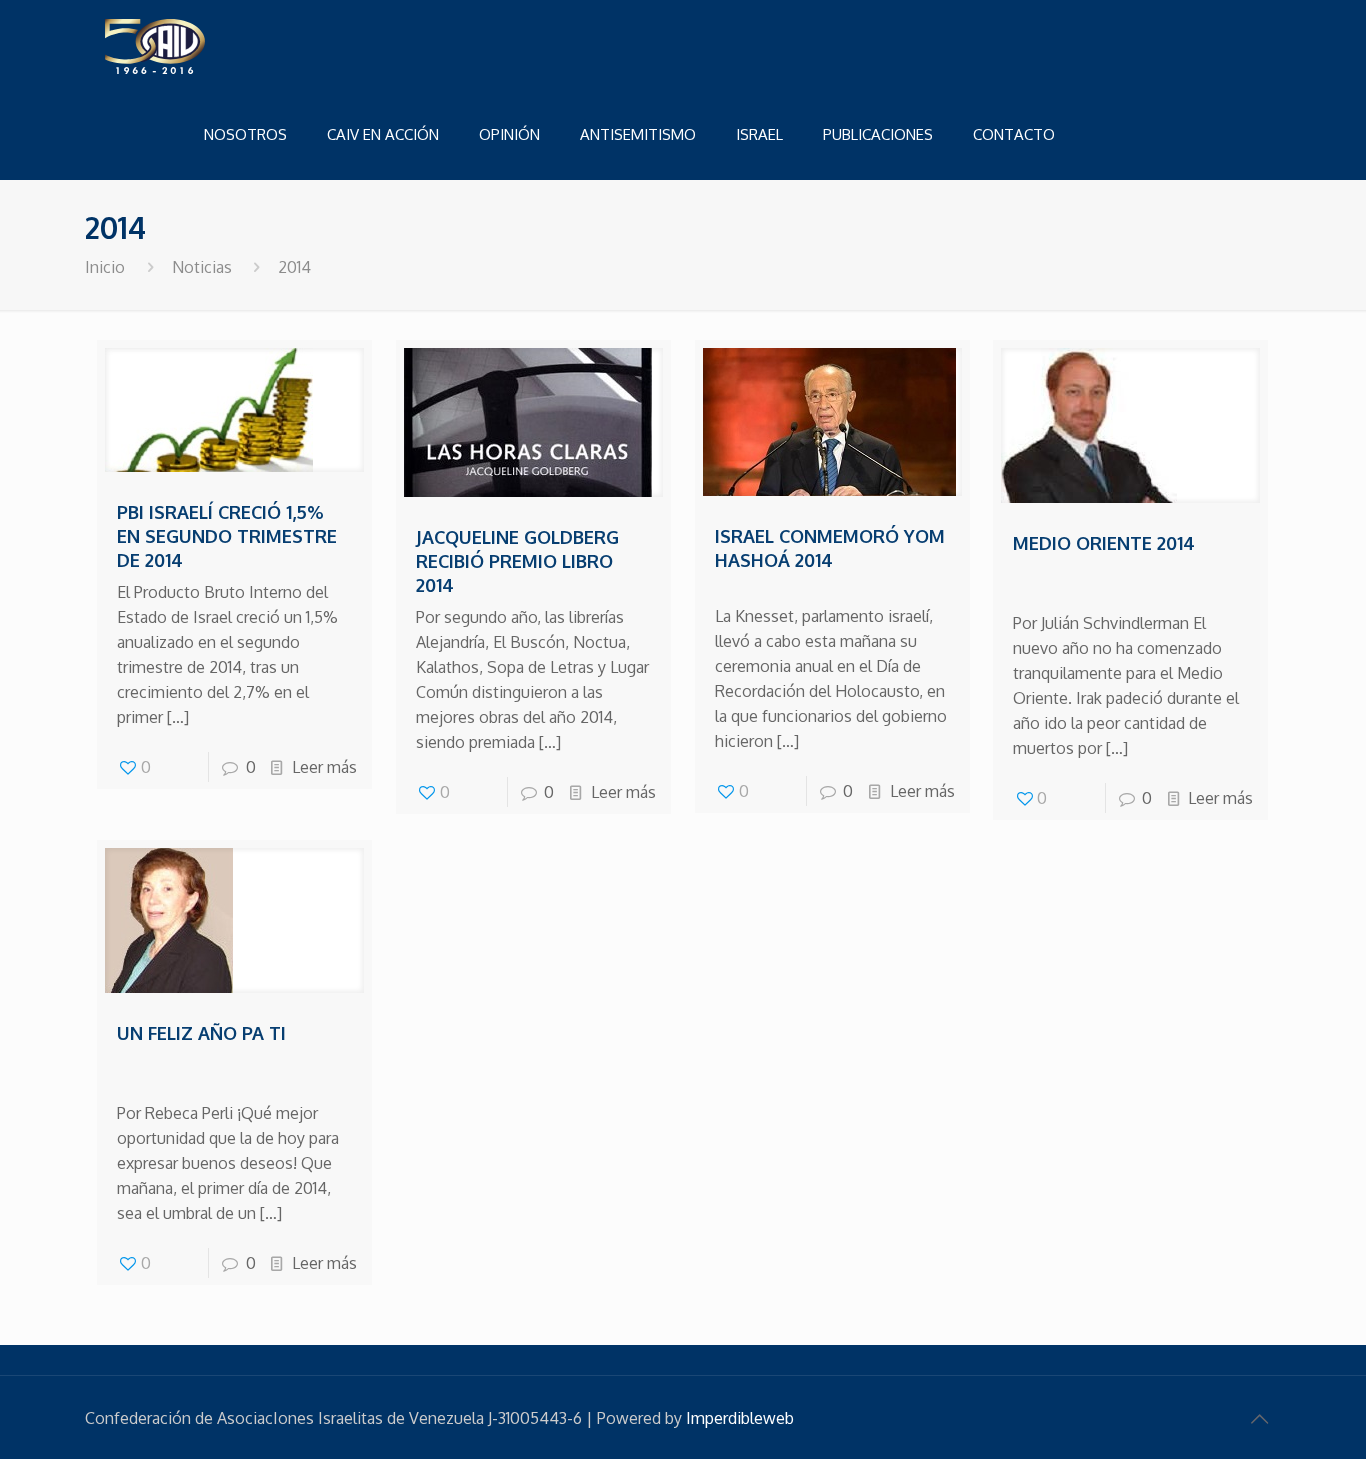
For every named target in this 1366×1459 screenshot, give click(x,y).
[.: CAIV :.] (205, 45)
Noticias (202, 267)
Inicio (105, 267)
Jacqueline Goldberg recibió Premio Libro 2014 (517, 561)
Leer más (324, 767)
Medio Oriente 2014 (1104, 543)
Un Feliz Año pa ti (201, 1033)
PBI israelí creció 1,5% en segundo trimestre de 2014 (227, 536)
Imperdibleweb (740, 1418)
